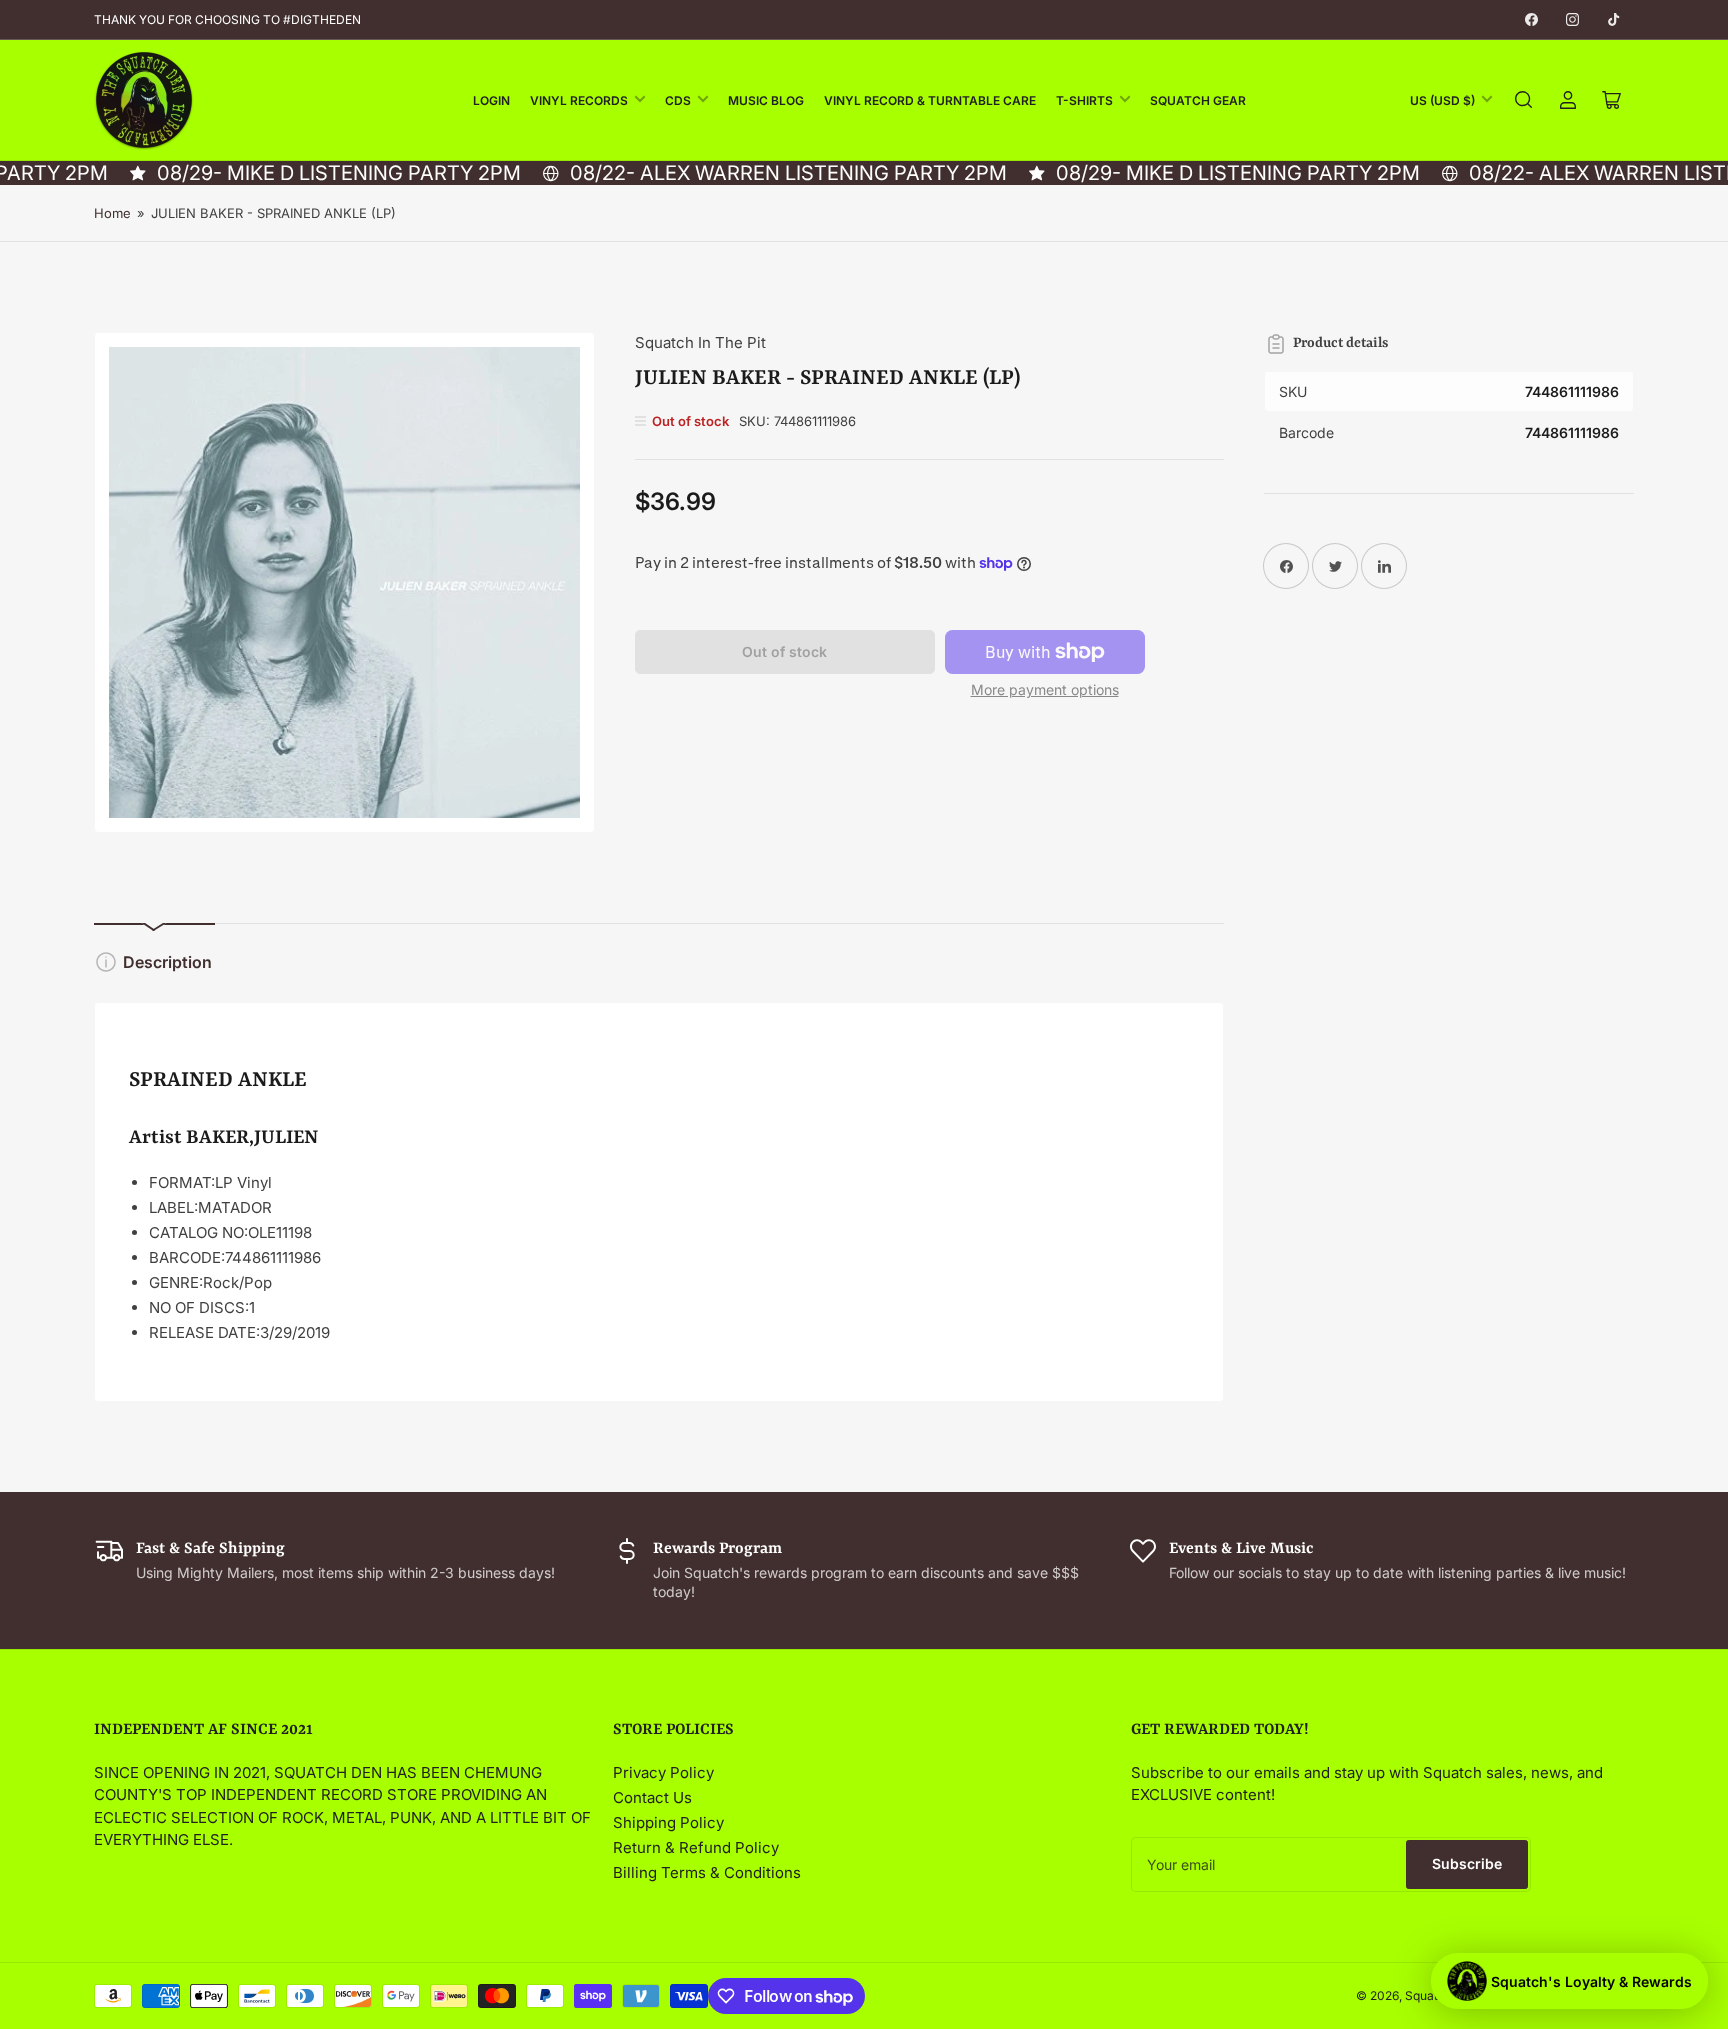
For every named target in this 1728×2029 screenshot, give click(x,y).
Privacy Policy (663, 1772)
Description (167, 962)
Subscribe (1467, 1863)
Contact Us (652, 1797)
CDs (678, 100)
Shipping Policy (668, 1822)
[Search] (1524, 100)
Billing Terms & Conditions (707, 1872)
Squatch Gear (1198, 100)
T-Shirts (1084, 100)
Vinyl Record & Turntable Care (930, 100)
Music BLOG (766, 100)
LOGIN (491, 100)
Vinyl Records (579, 100)
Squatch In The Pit (700, 342)
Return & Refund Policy (696, 1847)
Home (112, 213)
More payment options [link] (1045, 689)
